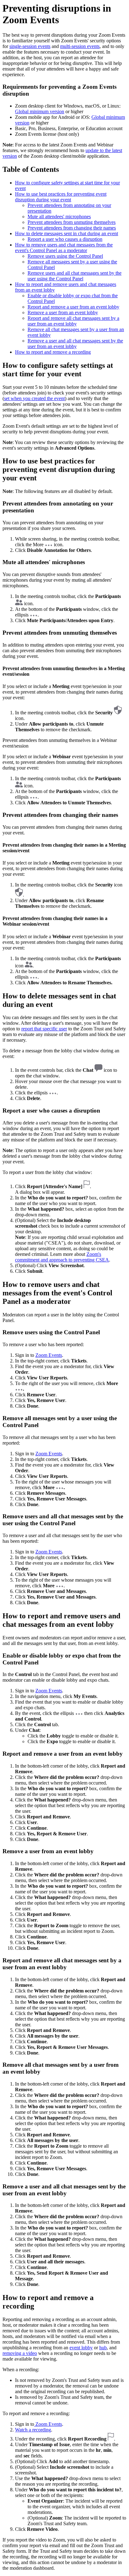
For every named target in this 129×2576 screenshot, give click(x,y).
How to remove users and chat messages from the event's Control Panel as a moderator (64, 248)
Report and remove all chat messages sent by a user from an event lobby (73, 321)
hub (103, 2348)
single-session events (30, 46)
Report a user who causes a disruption (65, 239)
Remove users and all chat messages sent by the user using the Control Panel (75, 276)
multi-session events (80, 46)
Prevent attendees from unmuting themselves (72, 222)
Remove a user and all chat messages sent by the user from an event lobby (75, 344)
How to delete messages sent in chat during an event (67, 233)
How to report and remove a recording (53, 352)
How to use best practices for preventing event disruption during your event (61, 197)
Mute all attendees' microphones (59, 217)
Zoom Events (49, 1355)
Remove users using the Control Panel (65, 256)
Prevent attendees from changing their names (72, 228)
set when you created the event (34, 398)
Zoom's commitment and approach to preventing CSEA (62, 1257)
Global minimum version (40, 111)
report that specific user (44, 1029)
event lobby (81, 2348)
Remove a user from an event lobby (63, 312)
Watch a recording (33, 2430)
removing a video (20, 2353)
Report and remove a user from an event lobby (73, 307)
